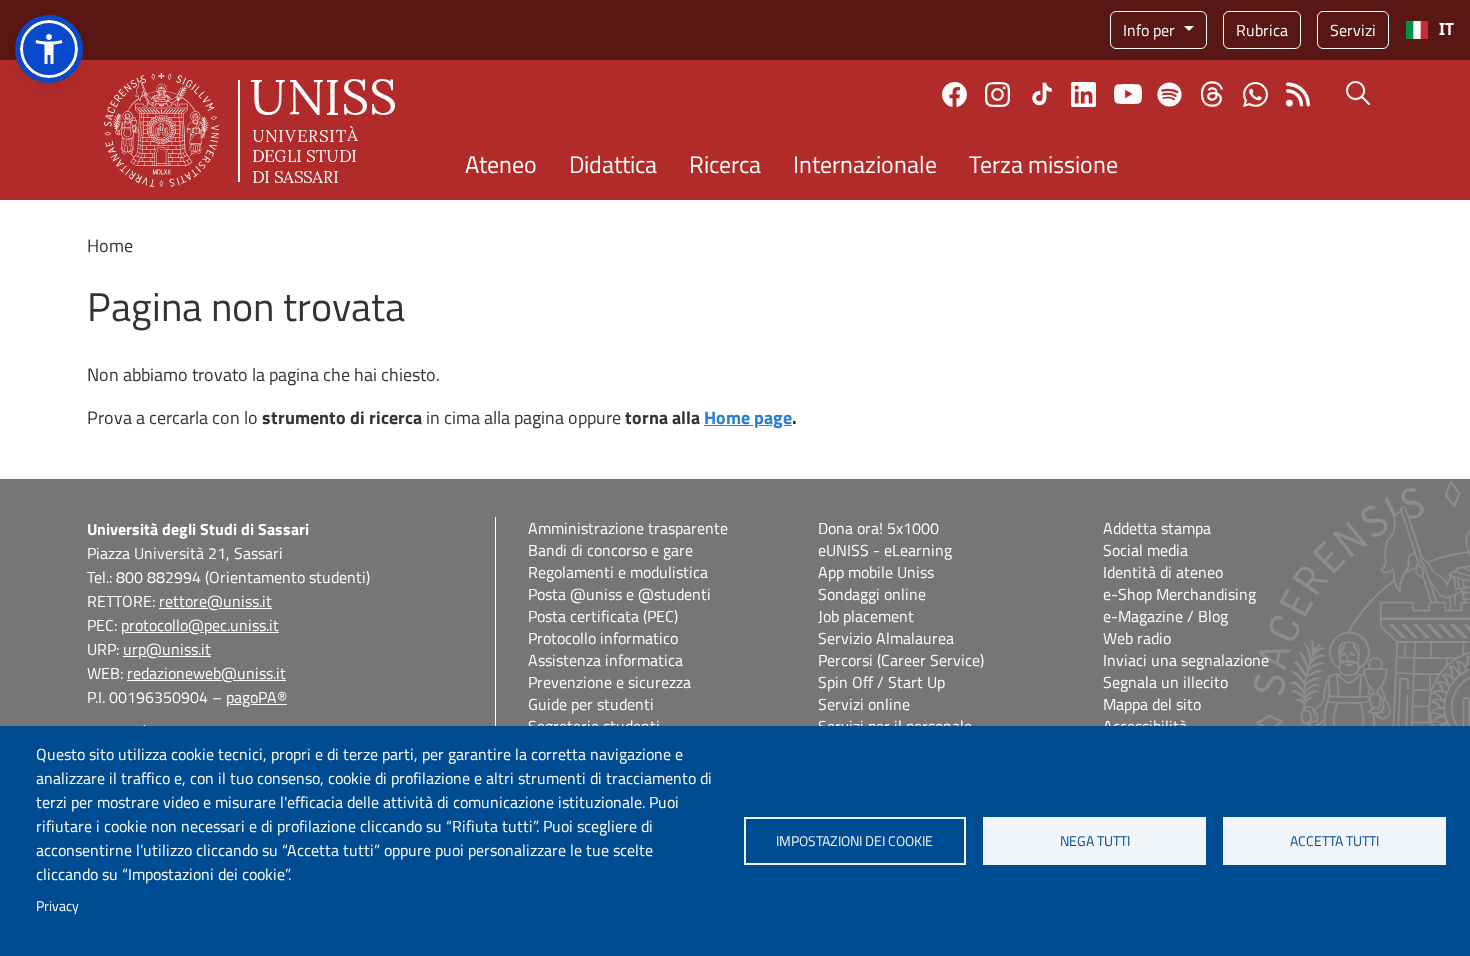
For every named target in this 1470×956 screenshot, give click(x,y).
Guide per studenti (591, 704)
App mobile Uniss (876, 572)
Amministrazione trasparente (628, 528)
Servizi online (864, 704)
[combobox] (1429, 30)
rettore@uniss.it (215, 601)
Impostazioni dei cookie (854, 841)
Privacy (57, 906)
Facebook (954, 94)
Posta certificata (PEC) (603, 616)
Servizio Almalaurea (886, 638)
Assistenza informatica (605, 660)
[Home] (249, 130)
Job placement (866, 616)
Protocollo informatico (603, 638)
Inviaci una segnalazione (1186, 660)
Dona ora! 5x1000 (878, 528)
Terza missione (1043, 164)
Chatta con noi (1255, 94)
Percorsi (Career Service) (901, 660)
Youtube (1128, 94)
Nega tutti (1095, 841)
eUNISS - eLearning (885, 550)
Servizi (1353, 30)
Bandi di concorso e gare (610, 550)
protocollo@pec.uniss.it (200, 625)
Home (110, 245)
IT (1446, 29)
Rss (1298, 94)
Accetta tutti (1334, 841)
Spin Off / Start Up (881, 682)
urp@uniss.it (167, 649)
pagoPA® (256, 697)
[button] (49, 49)
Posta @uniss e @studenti (619, 594)
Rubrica (1262, 30)
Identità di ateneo (1163, 572)
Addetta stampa (1157, 528)
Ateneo (501, 164)
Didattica (613, 164)
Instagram (997, 94)
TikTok (1042, 94)
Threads (1212, 94)
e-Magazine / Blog (1165, 616)
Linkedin (1083, 94)
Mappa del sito (1152, 704)
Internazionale (865, 164)
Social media (1145, 550)
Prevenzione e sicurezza (609, 682)
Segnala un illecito (1165, 682)
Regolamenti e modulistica (618, 572)
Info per (1151, 30)
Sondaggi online (872, 594)
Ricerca (725, 164)
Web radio (1137, 638)
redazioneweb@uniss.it (206, 673)
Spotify (1169, 94)
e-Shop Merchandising (1179, 594)
